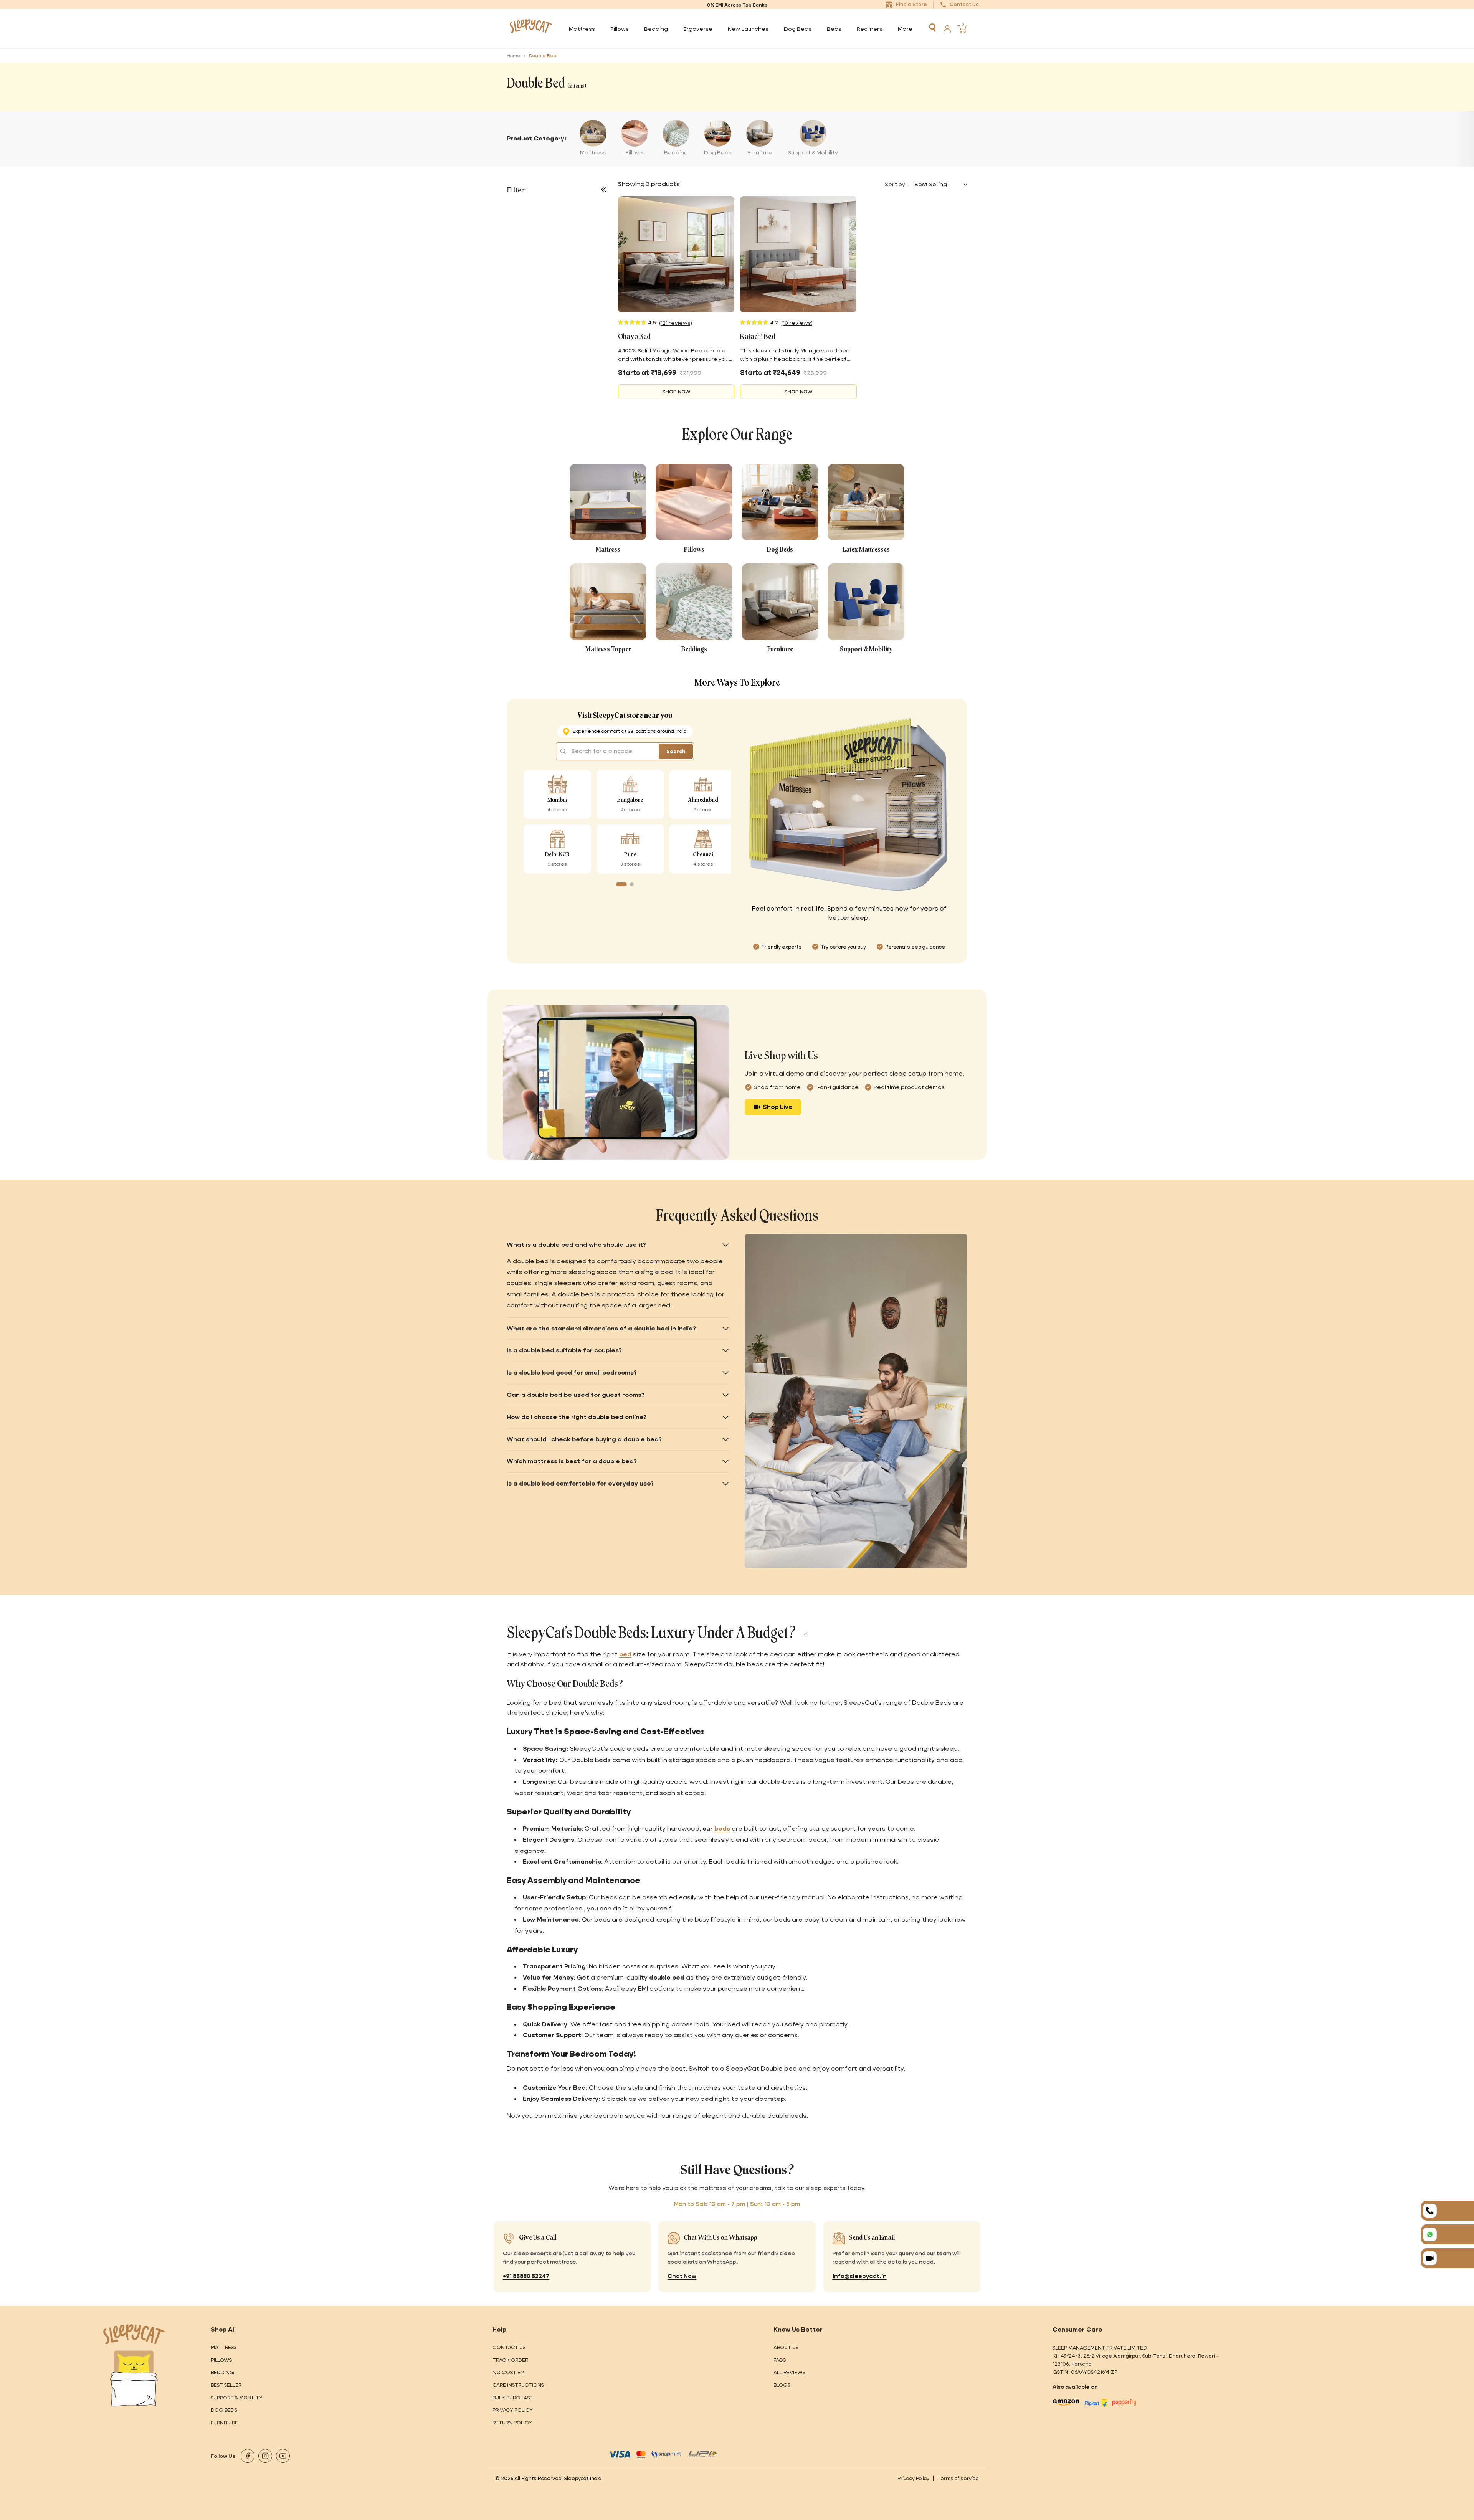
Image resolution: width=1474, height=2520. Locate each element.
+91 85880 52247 (526, 2276)
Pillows (221, 2360)
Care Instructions (518, 2385)
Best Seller (226, 2385)
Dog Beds (224, 2410)
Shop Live (778, 1107)
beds (722, 1828)
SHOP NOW (676, 392)
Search (676, 751)
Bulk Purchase (513, 2398)
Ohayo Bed (634, 337)
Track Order (510, 2360)
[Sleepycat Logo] (531, 29)
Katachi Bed (758, 337)
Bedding (222, 2372)
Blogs (782, 2385)
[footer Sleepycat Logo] (134, 2334)
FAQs (780, 2360)
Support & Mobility (237, 2398)
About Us (786, 2347)
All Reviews (789, 2372)
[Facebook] (248, 2456)
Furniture (224, 2423)
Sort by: (896, 184)
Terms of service (958, 2478)
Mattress (224, 2347)
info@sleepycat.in (860, 2276)
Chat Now (682, 2276)
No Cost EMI (509, 2372)
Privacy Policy (513, 2410)
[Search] (932, 28)
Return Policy (512, 2423)
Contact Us (509, 2347)
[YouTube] (283, 2456)
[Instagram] (265, 2456)
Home (514, 56)
